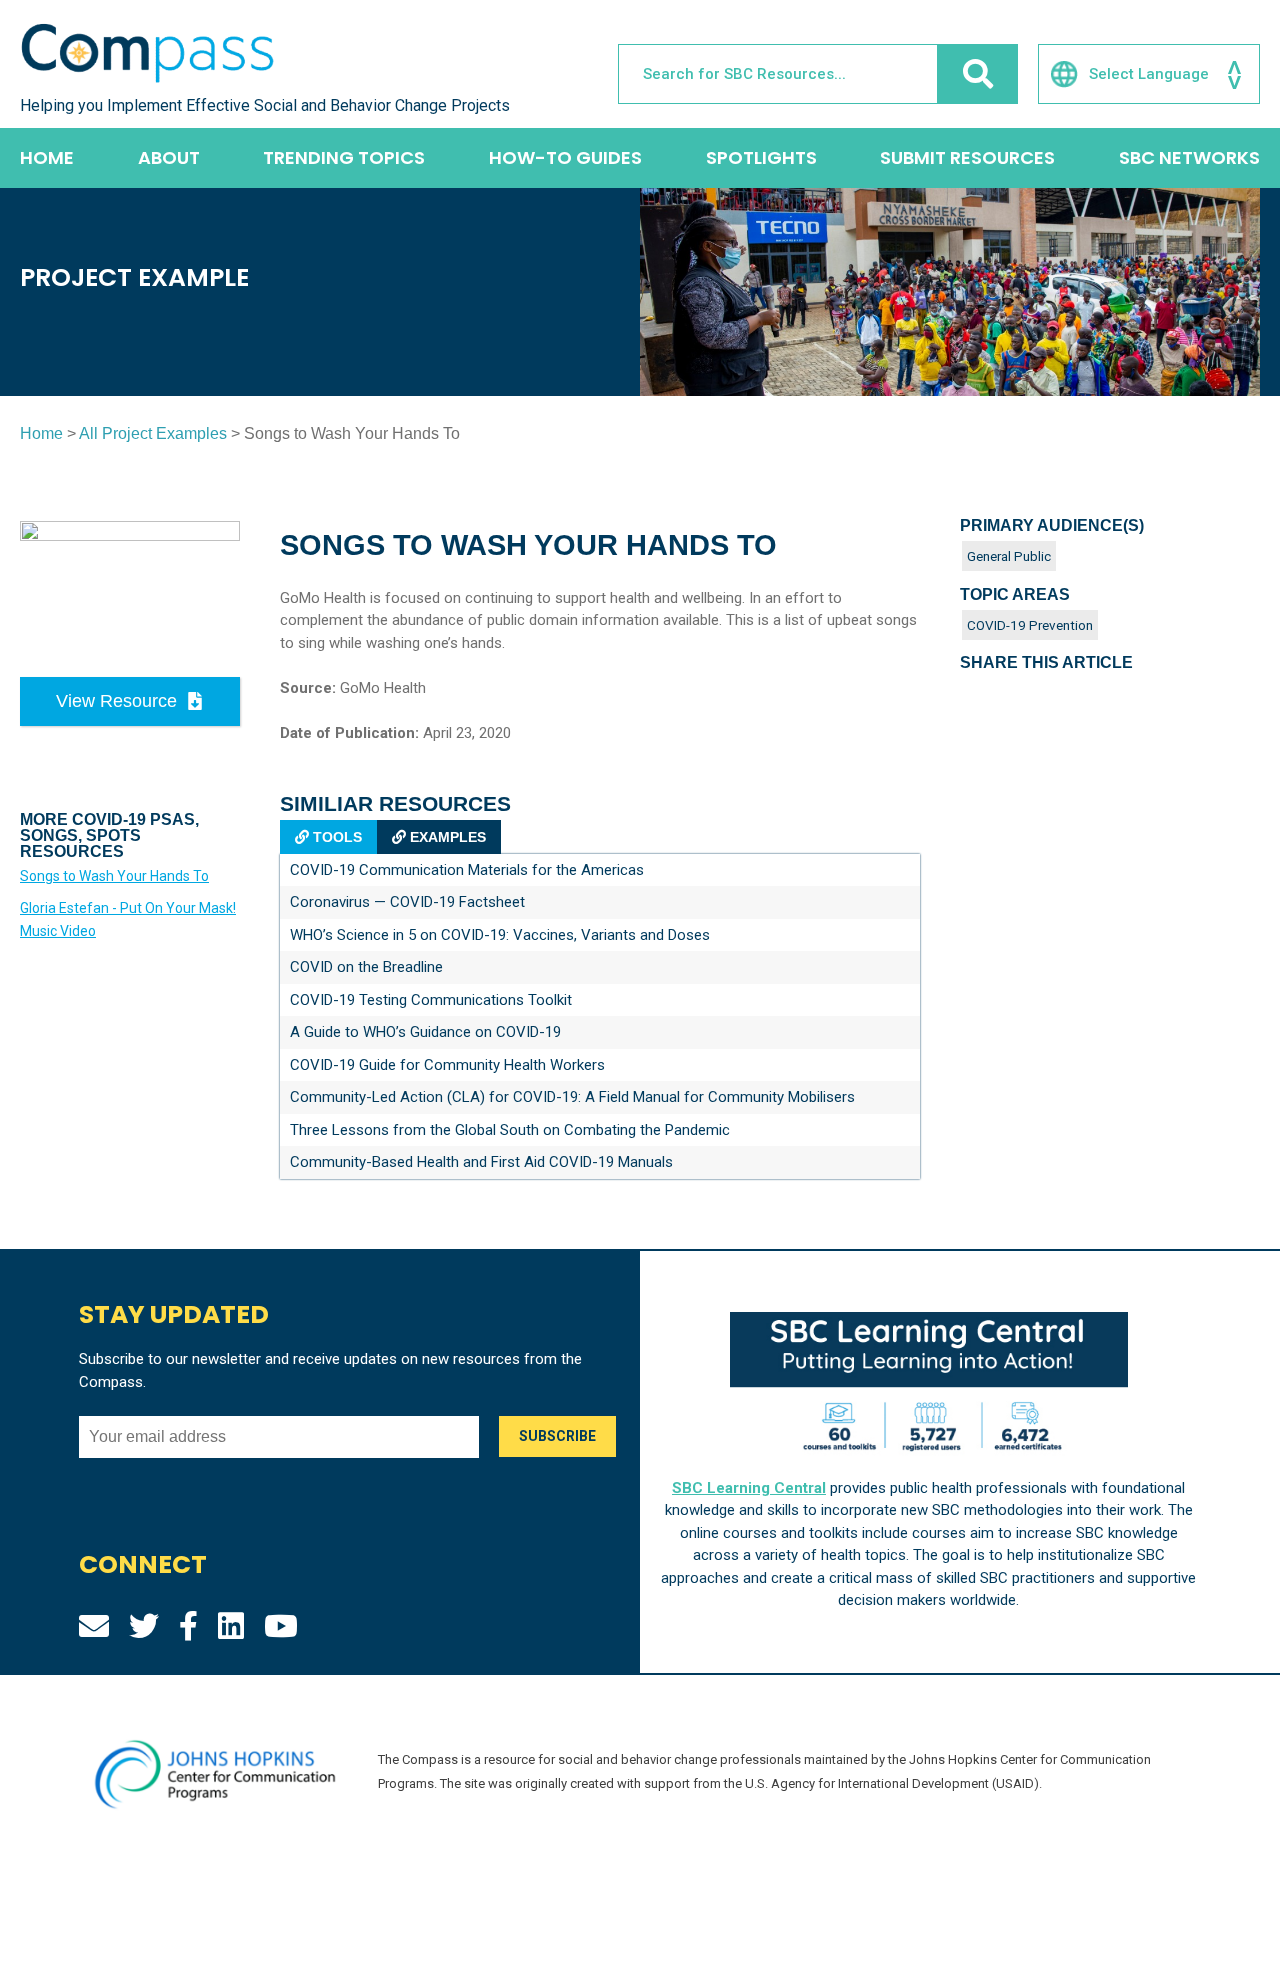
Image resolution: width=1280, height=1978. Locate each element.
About (169, 157)
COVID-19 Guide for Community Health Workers (447, 1065)
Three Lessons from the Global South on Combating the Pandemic (510, 1130)
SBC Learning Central (749, 1488)
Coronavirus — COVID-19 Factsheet (407, 902)
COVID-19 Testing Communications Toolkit (431, 1000)
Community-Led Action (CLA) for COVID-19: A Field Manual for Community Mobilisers (572, 1097)
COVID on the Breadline (366, 967)
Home (47, 157)
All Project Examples (153, 433)
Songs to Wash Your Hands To (114, 876)
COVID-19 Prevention (1030, 625)
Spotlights (761, 157)
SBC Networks (1189, 157)
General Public (1009, 556)
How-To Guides (565, 157)
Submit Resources (967, 157)
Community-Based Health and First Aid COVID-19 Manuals (481, 1162)
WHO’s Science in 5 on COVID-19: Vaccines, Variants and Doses (500, 935)
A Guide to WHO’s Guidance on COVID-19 (425, 1032)
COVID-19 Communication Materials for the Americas (467, 870)
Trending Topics (344, 157)
